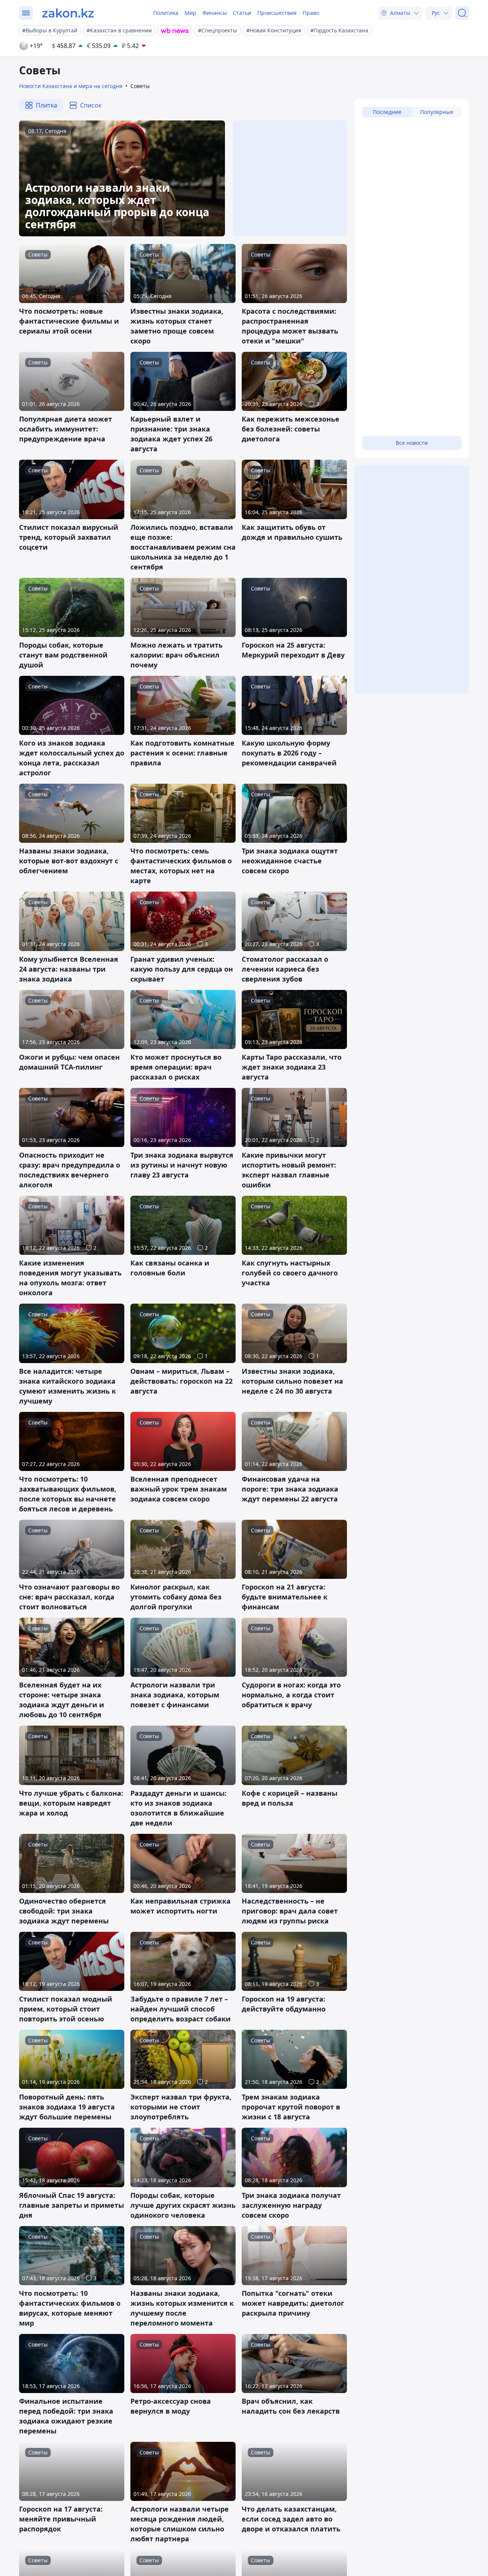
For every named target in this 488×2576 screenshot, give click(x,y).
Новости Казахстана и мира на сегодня (71, 86)
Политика (166, 13)
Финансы (215, 13)
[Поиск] (462, 13)
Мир (190, 13)
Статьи (242, 13)
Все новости (412, 443)
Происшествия (277, 13)
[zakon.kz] (68, 13)
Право (311, 13)
